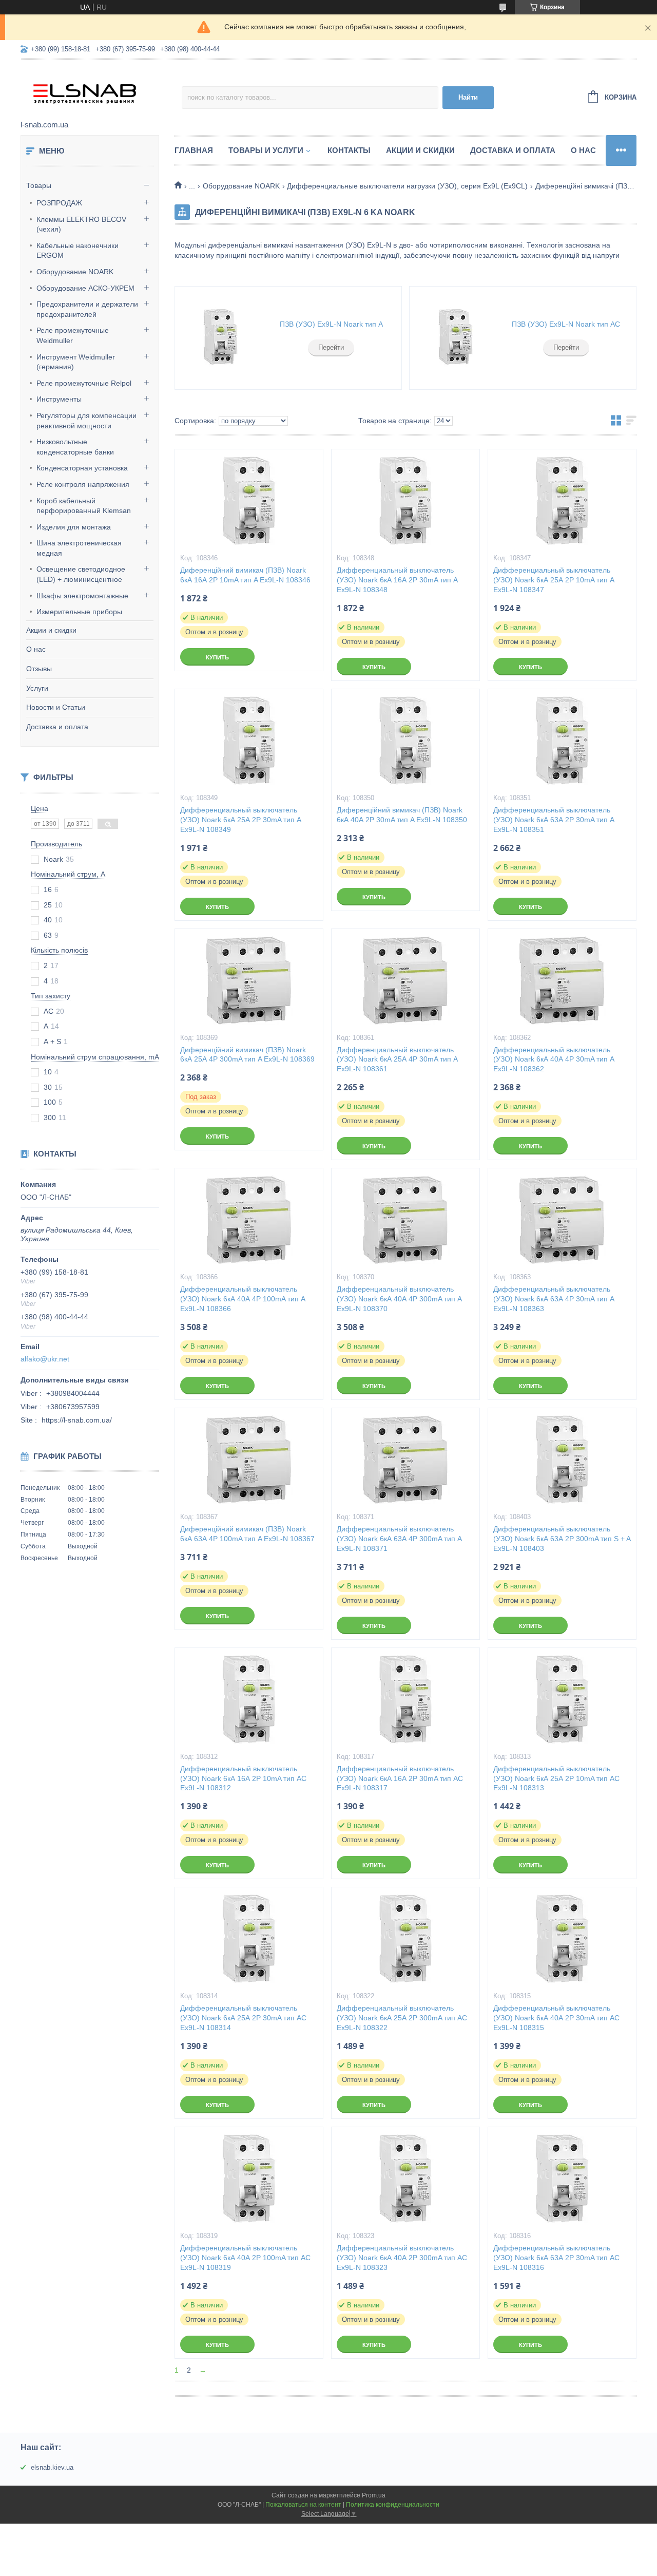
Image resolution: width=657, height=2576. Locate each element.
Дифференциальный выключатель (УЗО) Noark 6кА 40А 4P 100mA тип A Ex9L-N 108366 (243, 1299)
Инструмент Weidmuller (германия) (76, 362)
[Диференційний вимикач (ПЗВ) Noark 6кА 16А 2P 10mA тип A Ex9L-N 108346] (249, 501)
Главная (194, 150)
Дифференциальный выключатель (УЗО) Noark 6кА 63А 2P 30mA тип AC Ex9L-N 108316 (556, 2258)
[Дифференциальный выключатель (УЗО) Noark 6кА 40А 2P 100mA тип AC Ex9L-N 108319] (249, 2179)
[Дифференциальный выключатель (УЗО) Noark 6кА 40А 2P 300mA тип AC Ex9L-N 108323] (405, 2179)
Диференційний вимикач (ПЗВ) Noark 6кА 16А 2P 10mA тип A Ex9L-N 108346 (245, 575)
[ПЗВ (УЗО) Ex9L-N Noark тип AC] (455, 338)
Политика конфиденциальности (393, 2505)
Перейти (331, 347)
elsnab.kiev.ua (52, 2467)
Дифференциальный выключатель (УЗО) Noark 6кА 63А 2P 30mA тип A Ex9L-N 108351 (554, 820)
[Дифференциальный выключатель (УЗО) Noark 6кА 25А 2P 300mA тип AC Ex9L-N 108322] (405, 1939)
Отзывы (39, 669)
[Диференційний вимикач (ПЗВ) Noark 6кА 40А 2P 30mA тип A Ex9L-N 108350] (405, 741)
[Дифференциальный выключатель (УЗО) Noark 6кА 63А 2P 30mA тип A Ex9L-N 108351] (562, 741)
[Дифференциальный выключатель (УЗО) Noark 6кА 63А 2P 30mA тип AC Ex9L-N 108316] (562, 2179)
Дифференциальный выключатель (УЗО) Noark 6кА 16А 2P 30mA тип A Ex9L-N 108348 (397, 580)
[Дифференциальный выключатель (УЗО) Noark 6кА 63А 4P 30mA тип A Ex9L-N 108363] (562, 1220)
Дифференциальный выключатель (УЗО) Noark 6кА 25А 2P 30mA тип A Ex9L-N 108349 (240, 820)
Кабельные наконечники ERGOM (78, 251)
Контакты (349, 150)
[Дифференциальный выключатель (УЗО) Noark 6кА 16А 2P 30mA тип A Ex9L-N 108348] (405, 501)
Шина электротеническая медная (79, 548)
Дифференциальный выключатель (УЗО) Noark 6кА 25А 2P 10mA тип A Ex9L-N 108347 (554, 580)
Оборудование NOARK (75, 272)
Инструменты (59, 399)
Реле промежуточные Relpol (84, 383)
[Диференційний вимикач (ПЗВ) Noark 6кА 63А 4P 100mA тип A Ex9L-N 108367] (249, 1460)
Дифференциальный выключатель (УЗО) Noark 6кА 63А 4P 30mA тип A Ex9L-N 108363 (554, 1299)
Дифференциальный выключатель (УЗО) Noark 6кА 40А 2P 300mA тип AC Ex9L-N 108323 (402, 2258)
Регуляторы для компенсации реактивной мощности (86, 421)
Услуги (37, 688)
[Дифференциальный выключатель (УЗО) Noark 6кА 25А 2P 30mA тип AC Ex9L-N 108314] (249, 1939)
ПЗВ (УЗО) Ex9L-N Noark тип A (331, 324)
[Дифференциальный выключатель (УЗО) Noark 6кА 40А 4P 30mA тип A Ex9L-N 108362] (562, 980)
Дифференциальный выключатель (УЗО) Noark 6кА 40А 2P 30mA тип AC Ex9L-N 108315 (556, 2018)
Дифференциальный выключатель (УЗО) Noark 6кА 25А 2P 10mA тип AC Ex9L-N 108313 (556, 1778)
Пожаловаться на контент (303, 2505)
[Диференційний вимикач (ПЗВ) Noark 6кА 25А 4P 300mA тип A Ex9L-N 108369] (249, 980)
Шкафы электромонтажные (82, 596)
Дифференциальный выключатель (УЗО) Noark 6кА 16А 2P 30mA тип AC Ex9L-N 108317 (400, 1778)
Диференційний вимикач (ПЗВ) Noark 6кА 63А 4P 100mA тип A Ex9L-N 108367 (247, 1534)
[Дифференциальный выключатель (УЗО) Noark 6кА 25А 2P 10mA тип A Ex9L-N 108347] (562, 501)
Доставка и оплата (57, 727)
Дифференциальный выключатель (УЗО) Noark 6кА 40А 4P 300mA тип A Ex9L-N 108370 (399, 1299)
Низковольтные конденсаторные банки (75, 447)
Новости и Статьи (56, 707)
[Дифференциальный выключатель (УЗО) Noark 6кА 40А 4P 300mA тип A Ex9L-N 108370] (405, 1220)
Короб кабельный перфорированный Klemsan (84, 506)
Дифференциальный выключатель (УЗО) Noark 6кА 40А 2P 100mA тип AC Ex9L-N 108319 (245, 2258)
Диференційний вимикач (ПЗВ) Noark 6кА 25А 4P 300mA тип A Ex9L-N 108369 (247, 1055)
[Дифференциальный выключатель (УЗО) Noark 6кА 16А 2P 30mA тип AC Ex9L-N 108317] (405, 1699)
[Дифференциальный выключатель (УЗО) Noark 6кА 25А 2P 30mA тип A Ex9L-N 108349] (249, 741)
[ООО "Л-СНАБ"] (101, 90)
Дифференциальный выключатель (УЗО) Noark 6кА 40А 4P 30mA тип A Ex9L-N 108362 (554, 1059)
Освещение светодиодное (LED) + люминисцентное (81, 574)
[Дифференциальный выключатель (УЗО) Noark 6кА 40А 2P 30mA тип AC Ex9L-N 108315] (562, 1939)
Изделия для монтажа (74, 527)
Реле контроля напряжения (83, 484)
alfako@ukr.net (45, 1359)
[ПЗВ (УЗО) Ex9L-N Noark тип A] (221, 338)
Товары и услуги (266, 150)
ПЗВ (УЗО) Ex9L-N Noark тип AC (566, 324)
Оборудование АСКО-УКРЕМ (85, 288)
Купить (217, 657)
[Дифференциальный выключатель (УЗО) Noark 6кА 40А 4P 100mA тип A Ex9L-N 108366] (249, 1220)
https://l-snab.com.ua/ (77, 1420)
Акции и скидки (51, 630)
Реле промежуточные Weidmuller (73, 335)
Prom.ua (374, 2495)
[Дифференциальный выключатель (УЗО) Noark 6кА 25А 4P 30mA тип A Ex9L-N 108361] (405, 980)
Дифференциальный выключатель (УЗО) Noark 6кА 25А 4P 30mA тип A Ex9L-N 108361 (397, 1059)
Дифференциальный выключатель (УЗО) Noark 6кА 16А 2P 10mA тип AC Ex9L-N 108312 (243, 1778)
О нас (36, 649)
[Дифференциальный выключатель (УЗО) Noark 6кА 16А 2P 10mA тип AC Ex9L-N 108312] (249, 1699)
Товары (39, 185)
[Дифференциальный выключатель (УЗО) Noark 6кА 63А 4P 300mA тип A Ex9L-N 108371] (405, 1460)
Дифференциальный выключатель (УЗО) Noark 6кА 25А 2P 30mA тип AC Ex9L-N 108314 (243, 2018)
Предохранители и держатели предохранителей (87, 309)
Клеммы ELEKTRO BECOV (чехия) (81, 224)
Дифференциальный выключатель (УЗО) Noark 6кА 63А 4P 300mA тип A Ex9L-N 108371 (399, 1539)
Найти (468, 97)
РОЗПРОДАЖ (59, 203)
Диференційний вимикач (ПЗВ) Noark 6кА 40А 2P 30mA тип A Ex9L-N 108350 (402, 815)
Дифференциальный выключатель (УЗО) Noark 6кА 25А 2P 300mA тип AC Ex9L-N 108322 (402, 2018)
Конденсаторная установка (82, 468)
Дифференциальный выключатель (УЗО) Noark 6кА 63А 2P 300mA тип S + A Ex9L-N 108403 (562, 1539)
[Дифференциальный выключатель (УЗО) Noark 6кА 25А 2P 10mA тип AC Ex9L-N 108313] (562, 1699)
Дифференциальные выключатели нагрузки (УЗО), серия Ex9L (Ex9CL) (407, 186)
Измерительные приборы (79, 612)
